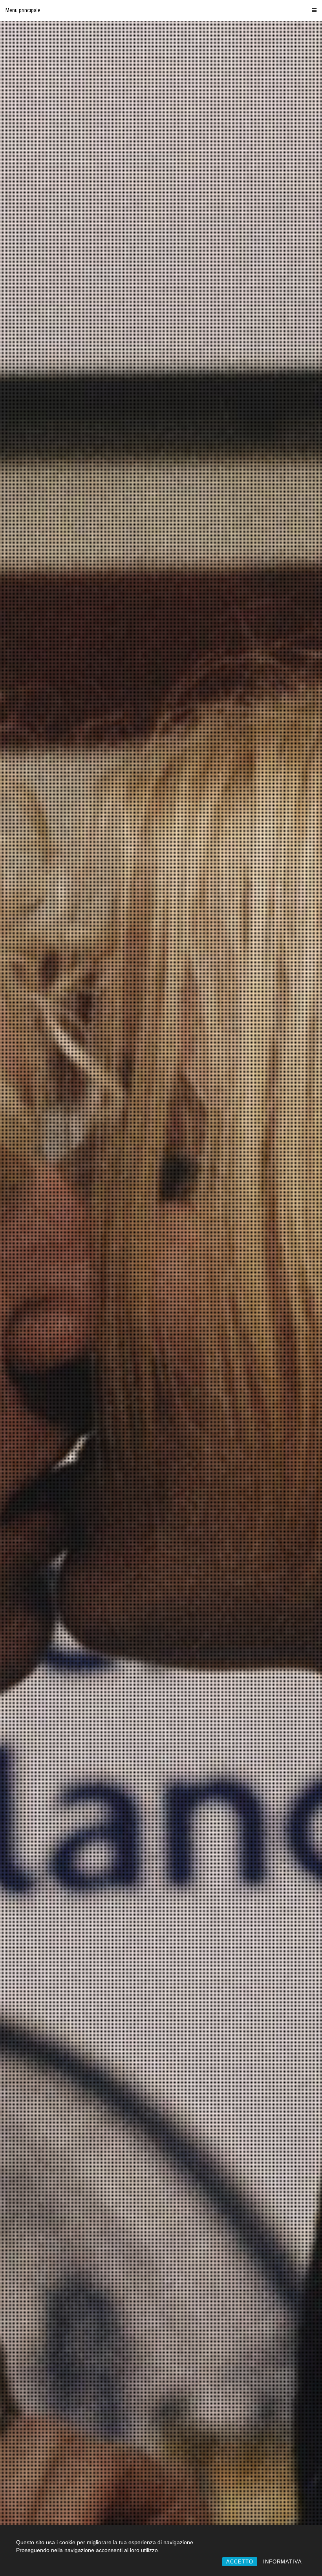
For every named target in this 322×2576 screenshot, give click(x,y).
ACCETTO (240, 2562)
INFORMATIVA (283, 2562)
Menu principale (23, 10)
